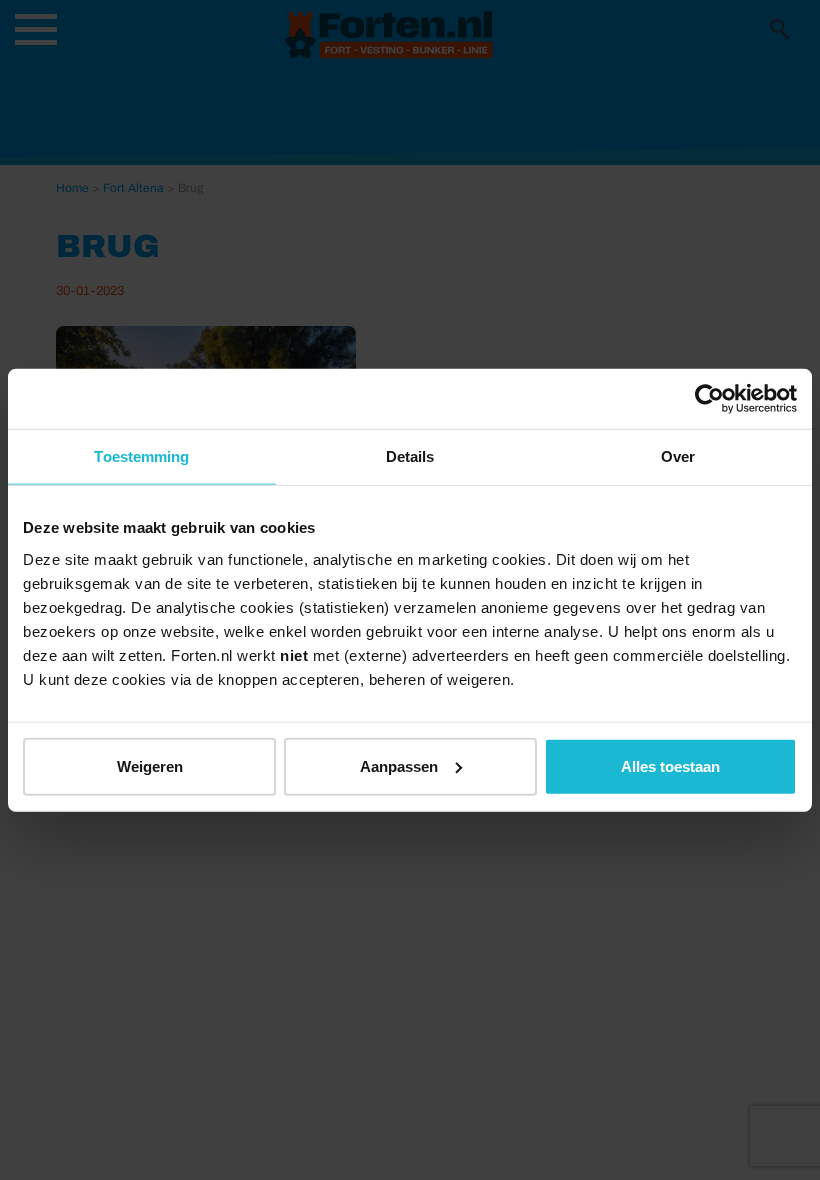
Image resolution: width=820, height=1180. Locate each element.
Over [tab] (678, 456)
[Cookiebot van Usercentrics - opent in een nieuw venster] (709, 399)
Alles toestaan (670, 765)
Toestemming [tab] (141, 456)
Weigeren (150, 765)
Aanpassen (399, 765)
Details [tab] (410, 456)
